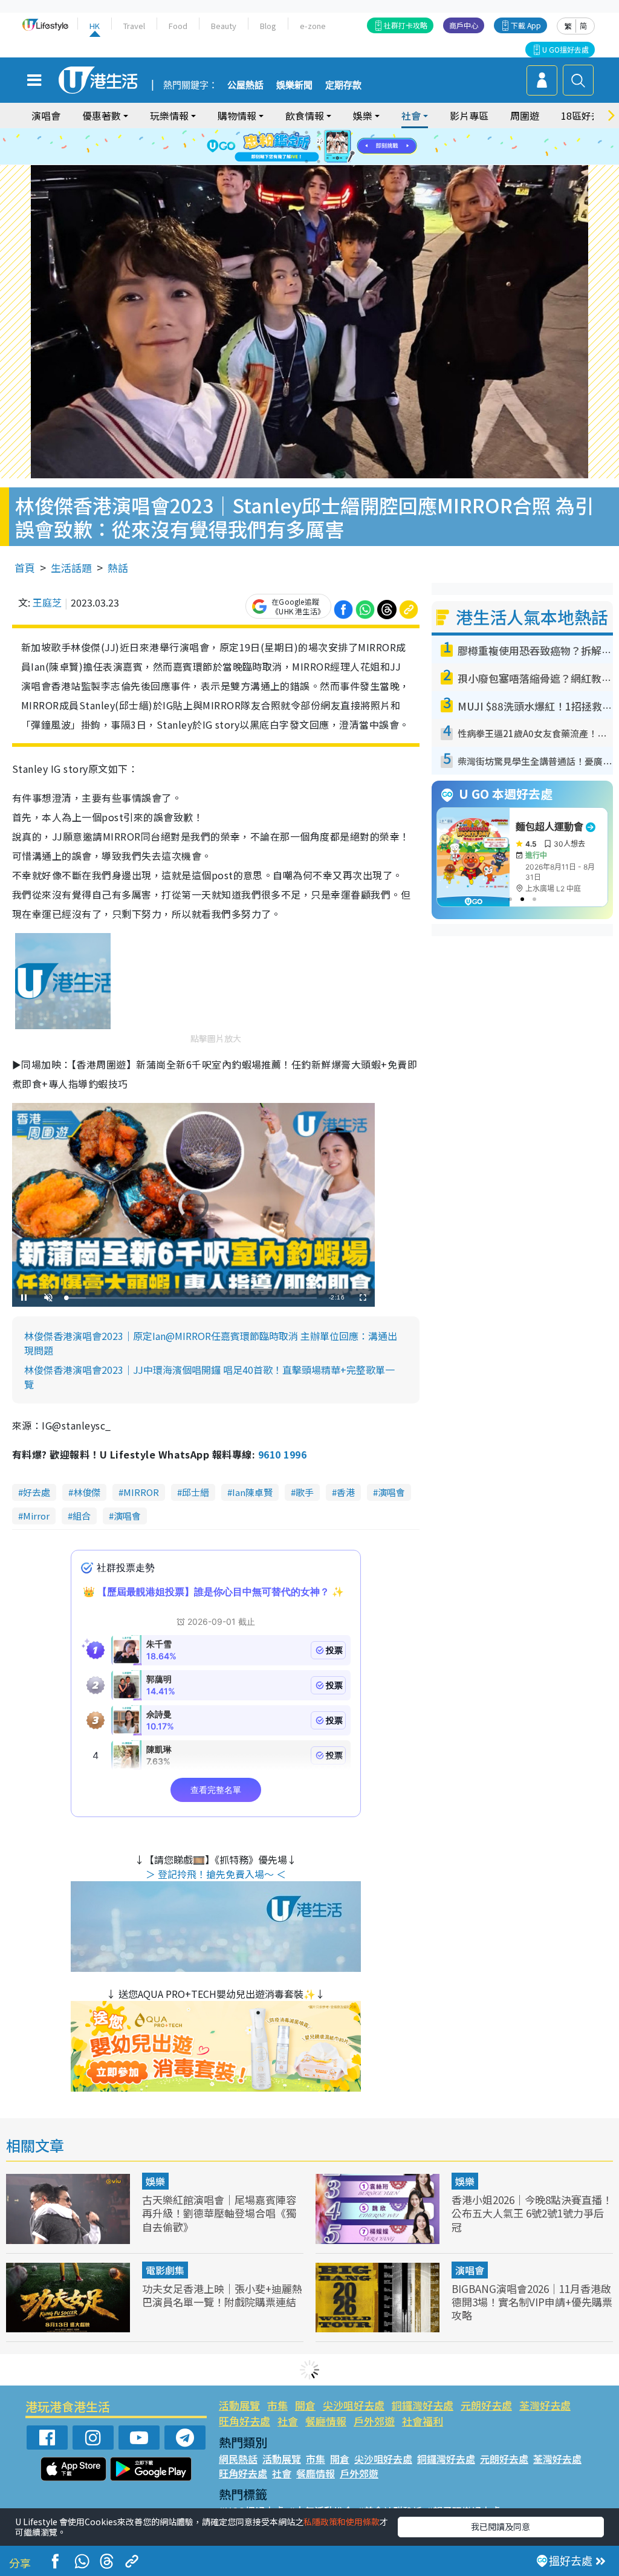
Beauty (224, 26)
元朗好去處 (486, 2405)
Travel (134, 26)
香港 (346, 1492)
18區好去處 (586, 115)
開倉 (305, 2405)
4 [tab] (319, 132)
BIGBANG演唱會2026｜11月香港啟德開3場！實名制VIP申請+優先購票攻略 (532, 2302)
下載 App (526, 25)
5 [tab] (331, 132)
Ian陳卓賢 (252, 1492)
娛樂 (155, 2181)
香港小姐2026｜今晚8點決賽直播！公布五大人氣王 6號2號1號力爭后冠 (532, 2213)
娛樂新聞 (294, 85)
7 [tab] (282, 147)
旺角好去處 (245, 2421)
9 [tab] (306, 147)
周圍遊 (525, 115)
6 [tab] (343, 132)
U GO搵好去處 (566, 49)
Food (178, 26)
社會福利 (423, 2421)
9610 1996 (282, 1454)
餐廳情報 (326, 2421)
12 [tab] (343, 147)
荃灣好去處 (545, 2405)
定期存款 (343, 85)
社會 (288, 2421)
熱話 (118, 568)
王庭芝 (47, 602)
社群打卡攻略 (406, 25)
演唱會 (46, 115)
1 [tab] (282, 132)
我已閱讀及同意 (501, 2526)
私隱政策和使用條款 (342, 2522)
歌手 (305, 1492)
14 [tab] (319, 161)
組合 (82, 1516)
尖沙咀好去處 (354, 2405)
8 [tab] (294, 147)
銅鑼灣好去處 (423, 2405)
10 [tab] (319, 147)
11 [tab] (331, 147)
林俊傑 (87, 1492)
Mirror (36, 1516)
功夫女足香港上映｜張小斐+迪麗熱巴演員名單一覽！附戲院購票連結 (222, 2295)
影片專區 (469, 115)
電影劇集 (165, 2270)
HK (95, 26)
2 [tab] (294, 132)
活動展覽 (239, 2405)
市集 (277, 2405)
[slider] (192, 1298)
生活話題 (71, 568)
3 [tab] (306, 132)
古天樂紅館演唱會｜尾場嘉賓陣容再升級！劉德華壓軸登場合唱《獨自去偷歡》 (219, 2213)
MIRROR (141, 1492)
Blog (268, 26)
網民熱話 (238, 2459)
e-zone (313, 26)
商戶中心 (464, 25)
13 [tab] (306, 161)
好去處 (37, 1492)
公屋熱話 (245, 85)
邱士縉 (196, 1492)
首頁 (25, 568)
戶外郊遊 (374, 2421)
